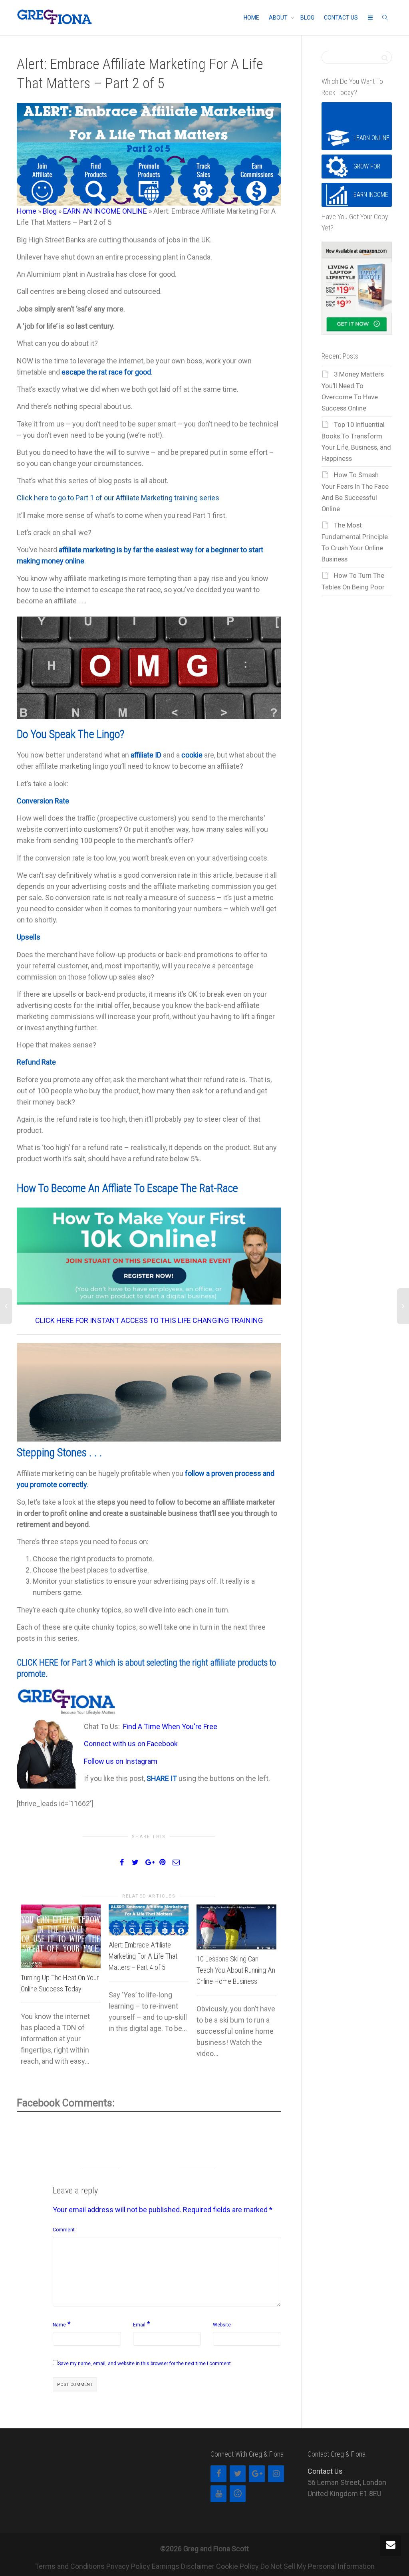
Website (222, 2325)
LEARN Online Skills (371, 142)
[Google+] (257, 2474)
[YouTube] (218, 2494)
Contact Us (325, 2471)
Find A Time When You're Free (170, 1726)
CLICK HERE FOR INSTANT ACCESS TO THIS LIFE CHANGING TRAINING (149, 1320)
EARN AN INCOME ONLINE (105, 211)
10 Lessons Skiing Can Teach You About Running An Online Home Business (236, 1970)
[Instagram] (276, 2474)
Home (27, 211)
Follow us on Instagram (121, 1761)
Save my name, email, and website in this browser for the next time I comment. (145, 2364)
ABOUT (279, 18)
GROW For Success (367, 171)
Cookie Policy (237, 2566)
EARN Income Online (371, 199)
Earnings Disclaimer (183, 2566)
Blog (50, 211)
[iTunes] (238, 2494)
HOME (251, 18)
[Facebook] (218, 2474)
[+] (61, 1936)
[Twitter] (238, 2474)
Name (59, 2325)
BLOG (307, 18)
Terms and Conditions (70, 2566)
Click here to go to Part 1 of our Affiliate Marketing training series (118, 498)
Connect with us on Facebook (131, 1744)
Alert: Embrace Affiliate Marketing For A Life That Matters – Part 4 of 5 (143, 1956)
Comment (64, 2230)
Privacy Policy (128, 2566)
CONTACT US (341, 18)
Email (139, 2325)
